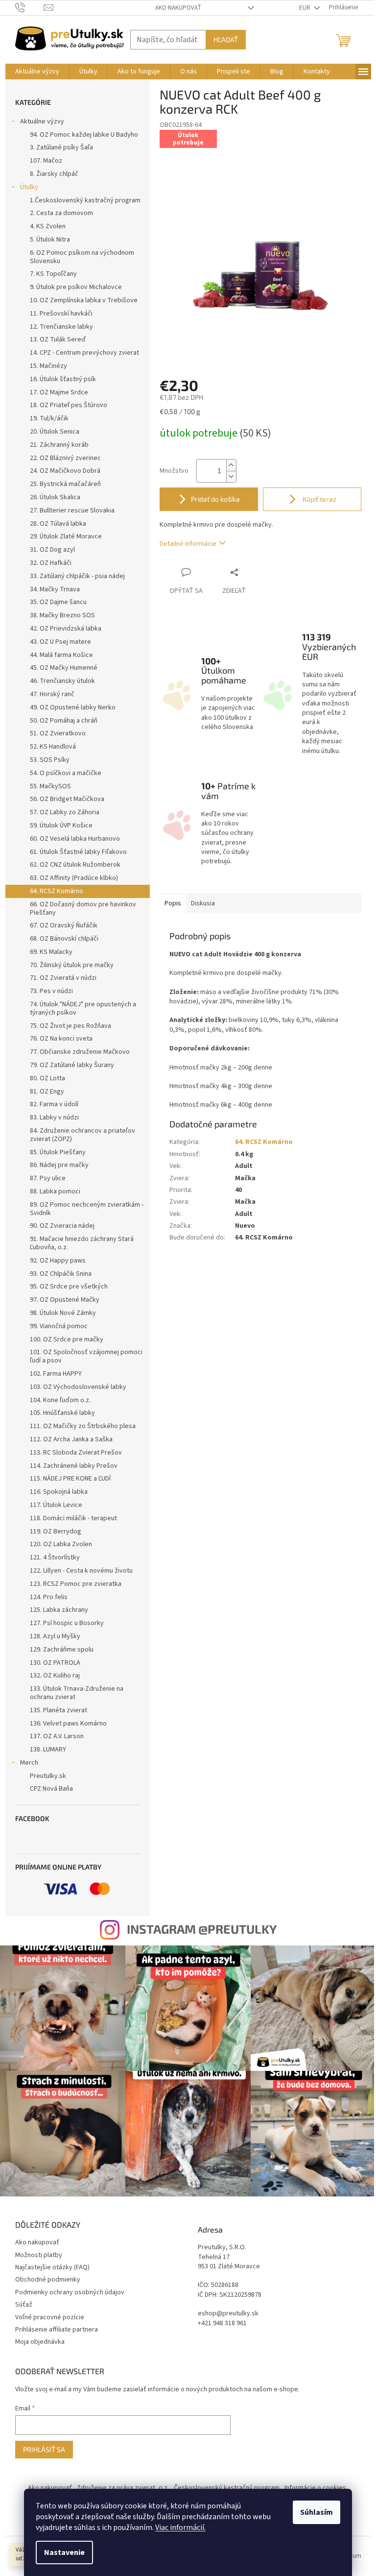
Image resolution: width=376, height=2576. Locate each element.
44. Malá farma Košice (61, 655)
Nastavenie (64, 2552)
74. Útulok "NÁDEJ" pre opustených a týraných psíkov (83, 1009)
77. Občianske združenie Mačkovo (80, 1052)
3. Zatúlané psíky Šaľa (61, 147)
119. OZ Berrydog (56, 1531)
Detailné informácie (188, 544)
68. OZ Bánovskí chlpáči (64, 939)
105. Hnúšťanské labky (62, 1413)
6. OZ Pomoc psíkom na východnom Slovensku (82, 257)
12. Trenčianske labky (61, 327)
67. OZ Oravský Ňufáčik (64, 925)
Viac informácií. (180, 2527)
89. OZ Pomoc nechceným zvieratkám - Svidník (87, 1209)
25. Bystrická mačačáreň (65, 484)
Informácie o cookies (315, 2488)
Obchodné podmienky (48, 2280)
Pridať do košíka (215, 499)
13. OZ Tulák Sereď (58, 340)
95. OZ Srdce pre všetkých (69, 1287)
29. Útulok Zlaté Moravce (66, 536)
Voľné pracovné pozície (50, 2317)
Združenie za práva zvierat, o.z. (123, 2488)
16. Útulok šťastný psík (63, 379)
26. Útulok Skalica (55, 497)
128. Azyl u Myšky (55, 1636)
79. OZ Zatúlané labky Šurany (72, 1065)
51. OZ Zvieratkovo (58, 733)
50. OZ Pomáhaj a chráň (64, 721)
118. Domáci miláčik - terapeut (73, 1518)
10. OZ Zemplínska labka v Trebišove (84, 300)
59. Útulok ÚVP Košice (61, 826)
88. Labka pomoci (55, 1191)
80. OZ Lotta (47, 1078)
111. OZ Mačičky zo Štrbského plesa (83, 1426)
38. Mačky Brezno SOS (62, 615)
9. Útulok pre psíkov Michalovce (76, 287)
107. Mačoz (46, 161)
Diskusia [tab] (203, 903)
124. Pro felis (49, 1597)
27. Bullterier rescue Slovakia (72, 510)
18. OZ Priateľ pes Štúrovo (69, 405)
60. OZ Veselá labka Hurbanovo (75, 839)
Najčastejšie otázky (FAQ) (52, 2267)
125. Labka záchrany (59, 1610)
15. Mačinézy (48, 366)
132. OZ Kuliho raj (55, 1676)
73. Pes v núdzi (51, 991)
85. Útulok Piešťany (58, 1152)
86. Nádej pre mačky (59, 1165)
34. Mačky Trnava (55, 589)
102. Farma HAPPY (56, 1374)
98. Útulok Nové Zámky (63, 1313)
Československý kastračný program (227, 2488)
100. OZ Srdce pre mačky (67, 1339)
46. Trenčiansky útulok (62, 681)
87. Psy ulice (48, 1178)
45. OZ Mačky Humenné (64, 668)
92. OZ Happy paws (58, 1261)
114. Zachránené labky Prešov (74, 1466)
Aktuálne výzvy (42, 122)
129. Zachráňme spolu (62, 1650)
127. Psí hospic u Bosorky (67, 1623)
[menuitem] (37, 72)
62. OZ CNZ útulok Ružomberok (75, 865)
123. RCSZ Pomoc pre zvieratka (76, 1584)
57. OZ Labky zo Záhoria (65, 812)
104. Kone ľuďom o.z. (60, 1400)
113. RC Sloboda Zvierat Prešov (76, 1453)
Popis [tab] (173, 903)
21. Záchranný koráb (59, 445)
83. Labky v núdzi (54, 1118)
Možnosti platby (39, 2255)
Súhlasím (317, 2512)
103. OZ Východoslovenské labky (78, 1387)
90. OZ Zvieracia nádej (62, 1226)
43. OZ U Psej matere (60, 642)
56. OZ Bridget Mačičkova (67, 799)
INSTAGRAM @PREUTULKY (202, 1929)
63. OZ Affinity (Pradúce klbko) (74, 878)
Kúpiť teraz (319, 499)
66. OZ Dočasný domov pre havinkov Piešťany (83, 909)
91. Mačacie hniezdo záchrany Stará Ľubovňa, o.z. (82, 1243)
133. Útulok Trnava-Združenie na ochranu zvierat (77, 1693)
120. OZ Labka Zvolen (61, 1544)
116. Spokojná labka (59, 1492)
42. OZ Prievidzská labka (66, 629)
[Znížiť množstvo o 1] (231, 476)
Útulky (29, 187)
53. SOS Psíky (50, 760)
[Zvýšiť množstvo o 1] (231, 465)
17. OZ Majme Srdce (59, 392)
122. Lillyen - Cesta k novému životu (81, 1571)
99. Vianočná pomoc (59, 1326)
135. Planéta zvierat (59, 1710)
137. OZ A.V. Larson (57, 1736)
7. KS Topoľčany (53, 274)
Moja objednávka (40, 2342)
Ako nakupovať (178, 8)
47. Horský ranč (52, 694)
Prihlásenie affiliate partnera (57, 2330)
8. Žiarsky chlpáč (54, 174)
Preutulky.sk (48, 1776)
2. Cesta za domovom (61, 213)
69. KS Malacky (51, 952)
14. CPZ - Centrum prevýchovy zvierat (84, 353)
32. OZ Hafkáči (51, 563)
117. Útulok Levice (56, 1505)
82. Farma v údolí (54, 1104)
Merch (29, 1763)
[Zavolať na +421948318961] (30, 7)
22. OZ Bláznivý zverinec (65, 458)
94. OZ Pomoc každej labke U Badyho (84, 135)
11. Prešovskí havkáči (61, 314)
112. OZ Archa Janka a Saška (71, 1439)
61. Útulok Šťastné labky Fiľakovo (78, 852)
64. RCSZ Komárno (57, 891)
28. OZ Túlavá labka (58, 524)
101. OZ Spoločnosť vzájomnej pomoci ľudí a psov (86, 1356)
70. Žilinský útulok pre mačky (72, 965)
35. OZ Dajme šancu (58, 602)
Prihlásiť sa (44, 2449)
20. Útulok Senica (55, 432)
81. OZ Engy (47, 1092)
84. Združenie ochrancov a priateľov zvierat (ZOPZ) (82, 1135)
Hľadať (226, 39)
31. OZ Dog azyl (52, 550)
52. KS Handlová (53, 747)
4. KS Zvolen (48, 226)
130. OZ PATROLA (55, 1663)
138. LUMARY (48, 1750)
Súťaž (24, 2305)
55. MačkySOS (50, 786)
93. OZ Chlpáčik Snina (61, 1274)
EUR (305, 8)
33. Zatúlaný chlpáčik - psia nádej (77, 576)
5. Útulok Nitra (50, 240)
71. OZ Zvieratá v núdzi (63, 978)
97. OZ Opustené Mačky (65, 1300)
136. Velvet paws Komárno (68, 1724)
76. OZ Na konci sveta (61, 1039)
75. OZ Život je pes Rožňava (70, 1026)
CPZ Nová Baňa (51, 1789)
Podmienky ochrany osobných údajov (70, 2292)
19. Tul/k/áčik (49, 418)
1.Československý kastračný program (85, 200)
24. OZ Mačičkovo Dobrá (65, 471)
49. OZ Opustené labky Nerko (73, 707)
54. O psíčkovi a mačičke (66, 773)
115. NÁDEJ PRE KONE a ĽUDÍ (70, 1479)
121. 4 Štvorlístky (55, 1557)
